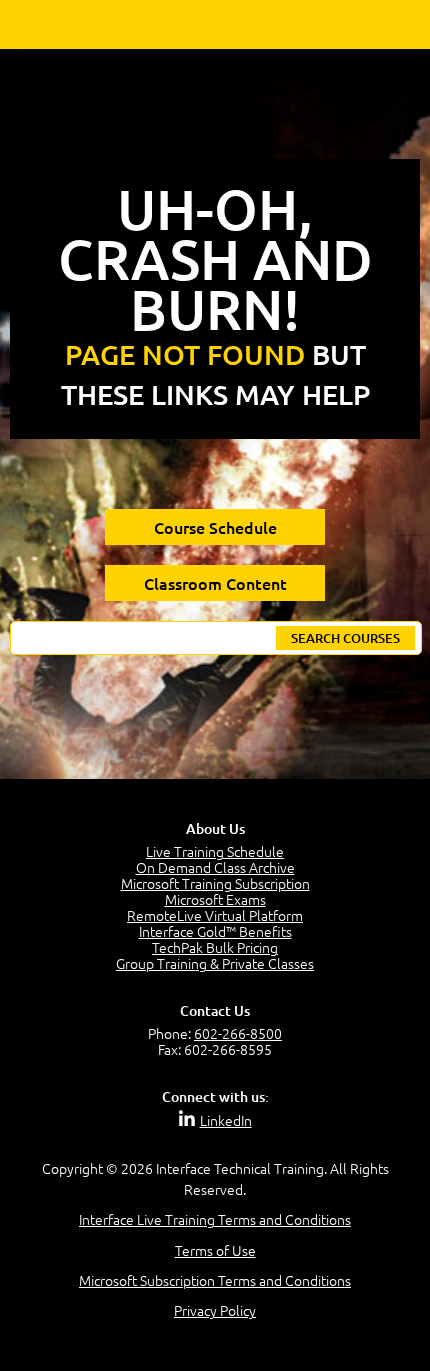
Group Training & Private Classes (215, 963)
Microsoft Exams (215, 899)
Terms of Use (215, 1250)
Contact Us (215, 1010)
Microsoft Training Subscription (215, 883)
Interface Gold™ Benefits (215, 931)
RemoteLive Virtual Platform (215, 915)
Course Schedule (215, 527)
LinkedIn (226, 1120)
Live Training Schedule (215, 851)
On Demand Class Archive (215, 867)
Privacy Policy (215, 1310)
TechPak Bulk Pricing (215, 947)
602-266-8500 (238, 1033)
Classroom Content (215, 583)
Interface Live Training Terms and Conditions (215, 1219)
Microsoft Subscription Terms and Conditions (215, 1280)
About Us (215, 828)
